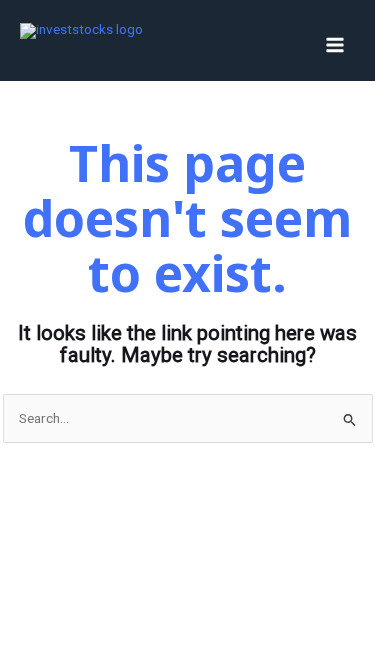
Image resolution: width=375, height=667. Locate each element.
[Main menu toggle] (335, 45)
